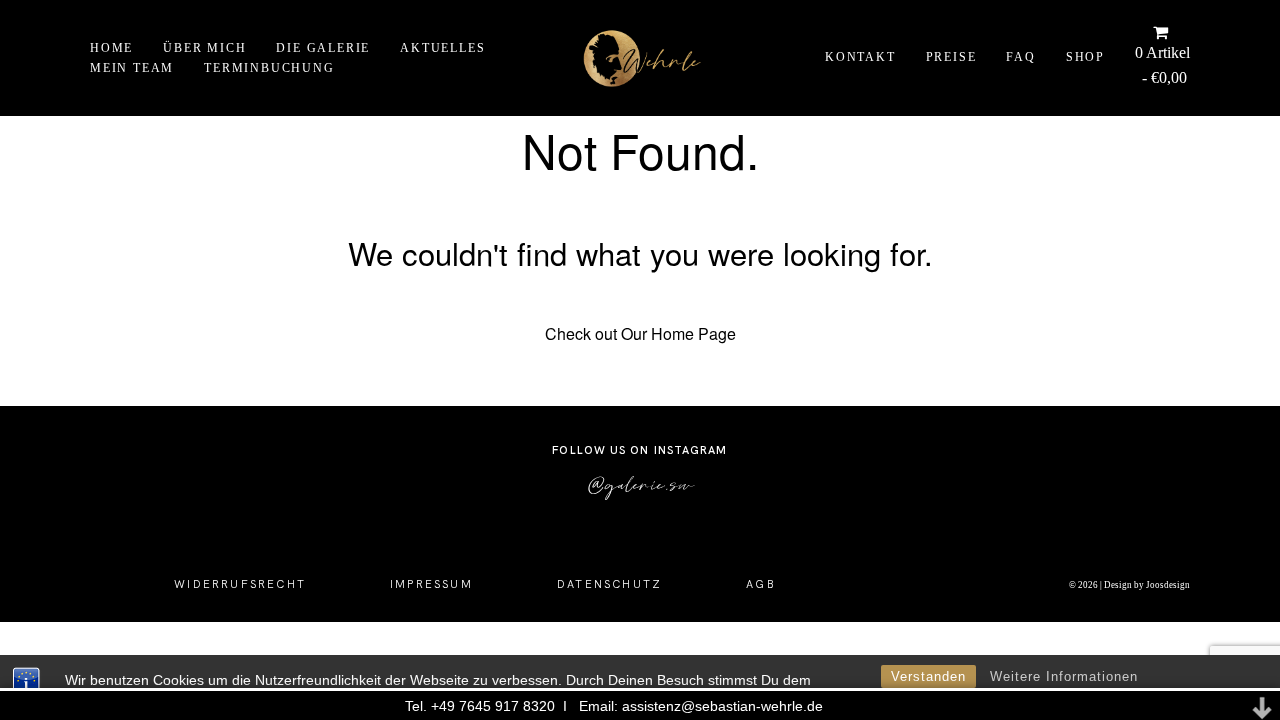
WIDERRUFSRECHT (240, 584)
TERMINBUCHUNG (269, 68)
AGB (761, 584)
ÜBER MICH (204, 47)
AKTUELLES (442, 47)
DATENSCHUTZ (609, 584)
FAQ (1020, 58)
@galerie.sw (640, 483)
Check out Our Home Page (640, 333)
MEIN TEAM (132, 68)
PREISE (951, 58)
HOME (111, 47)
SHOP (1085, 58)
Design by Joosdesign (1146, 585)
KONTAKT (860, 58)
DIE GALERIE (323, 47)
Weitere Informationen (1064, 676)
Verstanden (928, 676)
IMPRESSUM (431, 584)
